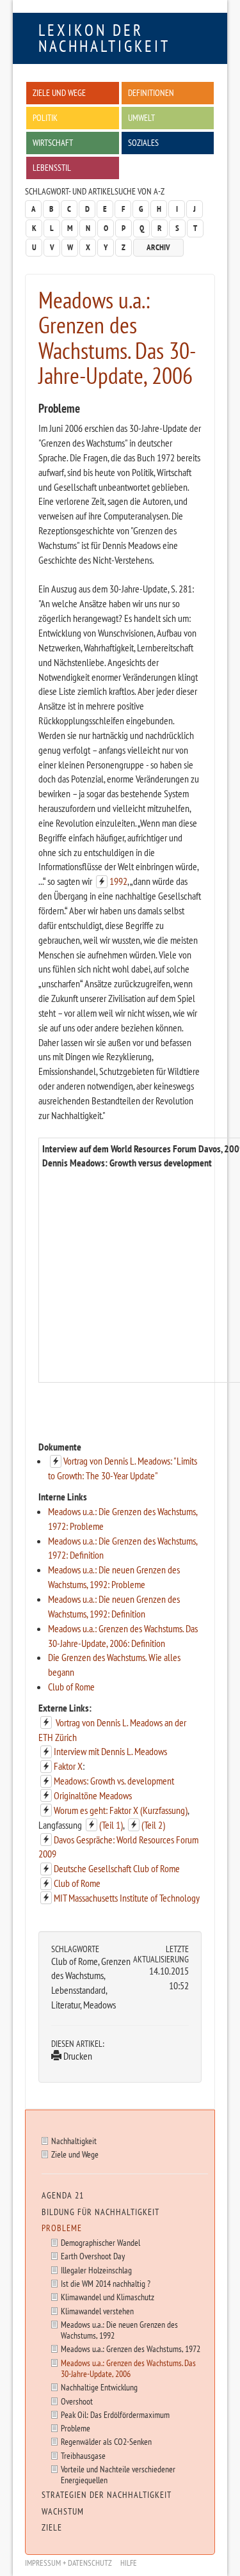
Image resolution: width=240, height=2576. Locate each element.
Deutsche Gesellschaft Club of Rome (117, 1868)
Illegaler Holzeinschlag (96, 2270)
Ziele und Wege (59, 92)
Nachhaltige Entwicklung (99, 2387)
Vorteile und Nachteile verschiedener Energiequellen (118, 2474)
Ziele (52, 2527)
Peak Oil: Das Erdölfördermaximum (115, 2414)
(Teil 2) (153, 1825)
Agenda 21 (63, 2195)
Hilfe (129, 2563)
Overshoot (77, 2401)
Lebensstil (52, 167)
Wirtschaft (53, 142)
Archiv (158, 247)
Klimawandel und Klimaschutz (108, 2297)
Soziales (143, 142)
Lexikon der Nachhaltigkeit (104, 38)
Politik (45, 117)
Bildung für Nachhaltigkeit (100, 2212)
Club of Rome (71, 1687)
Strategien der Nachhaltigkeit (107, 2495)
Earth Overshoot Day (93, 2256)
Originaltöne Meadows (93, 1795)
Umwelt (141, 117)
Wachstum (63, 2511)
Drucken (77, 2056)
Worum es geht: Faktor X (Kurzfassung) (121, 1810)
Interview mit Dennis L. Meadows (110, 1751)
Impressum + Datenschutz (68, 2563)
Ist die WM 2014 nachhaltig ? (106, 2283)
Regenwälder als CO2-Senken (106, 2441)
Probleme (62, 2228)
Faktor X (68, 1766)
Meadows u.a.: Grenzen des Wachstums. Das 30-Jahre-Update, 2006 (128, 2368)
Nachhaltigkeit (74, 2141)
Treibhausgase (83, 2455)
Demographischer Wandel (100, 2242)
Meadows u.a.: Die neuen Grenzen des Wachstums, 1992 (119, 2330)
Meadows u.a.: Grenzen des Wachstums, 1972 (131, 2349)
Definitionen (151, 92)
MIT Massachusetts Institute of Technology (127, 1898)
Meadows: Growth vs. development (114, 1781)
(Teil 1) (111, 1825)
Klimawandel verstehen (97, 2311)
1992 (118, 881)
